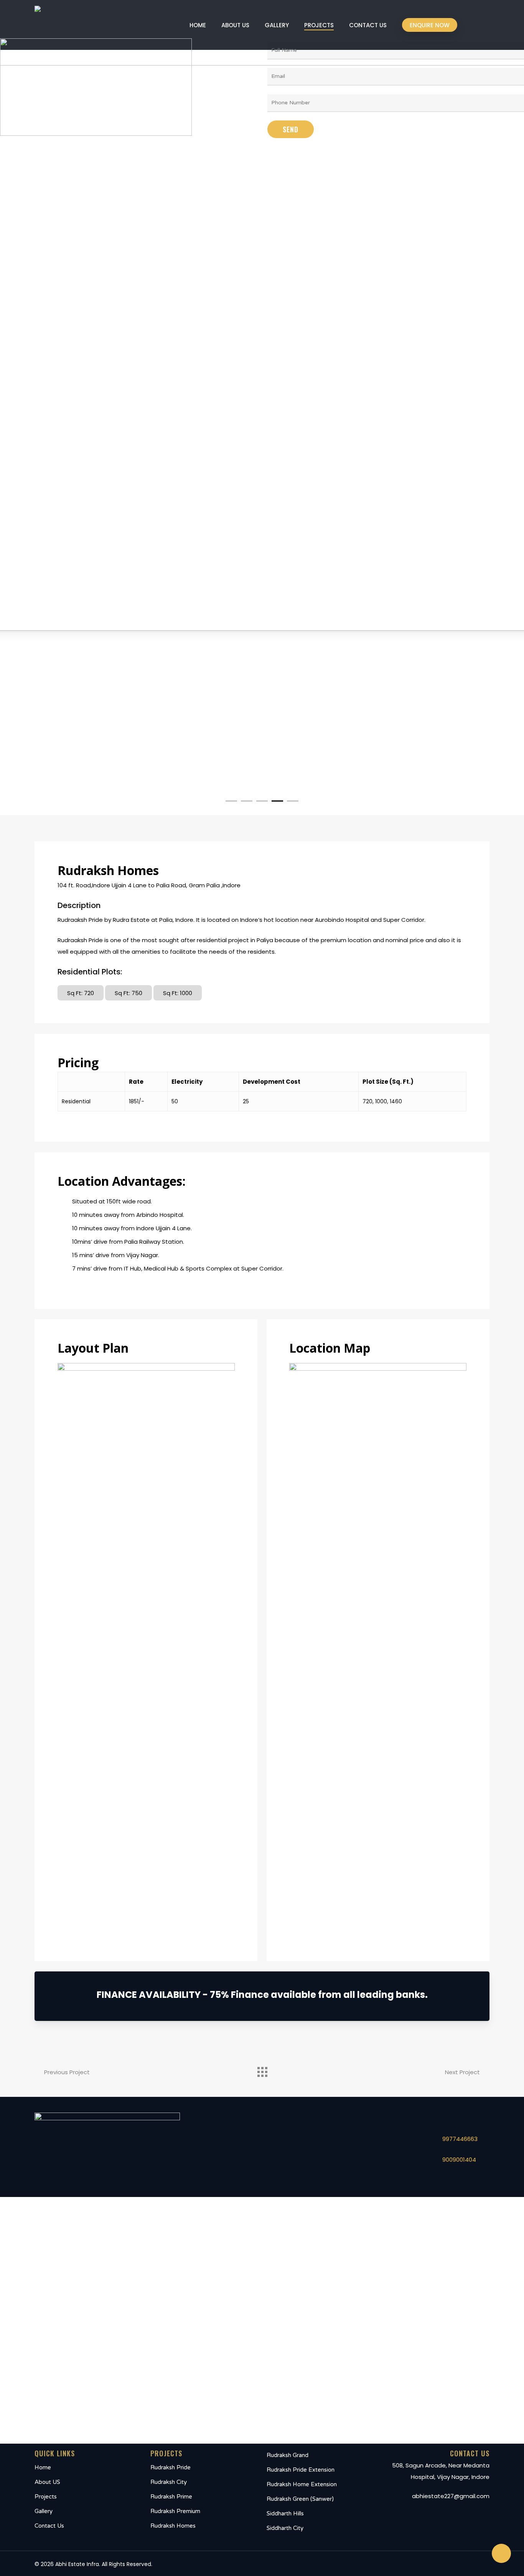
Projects (46, 2497)
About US (47, 2482)
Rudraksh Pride (171, 2467)
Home (43, 2467)
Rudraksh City (169, 2482)
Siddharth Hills (285, 2513)
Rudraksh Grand (288, 2455)
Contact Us (49, 2526)
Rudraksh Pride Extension (301, 2470)
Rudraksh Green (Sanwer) (300, 2499)
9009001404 (459, 2160)
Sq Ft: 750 (129, 993)
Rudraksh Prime (171, 2497)
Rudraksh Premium (175, 2511)
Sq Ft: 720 (81, 993)
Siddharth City (285, 2528)
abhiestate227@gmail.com (451, 2496)
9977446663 (460, 2139)
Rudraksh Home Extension (302, 2484)
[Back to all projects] (262, 2070)
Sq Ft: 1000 (178, 993)
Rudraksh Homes (173, 2526)
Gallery (44, 2511)
